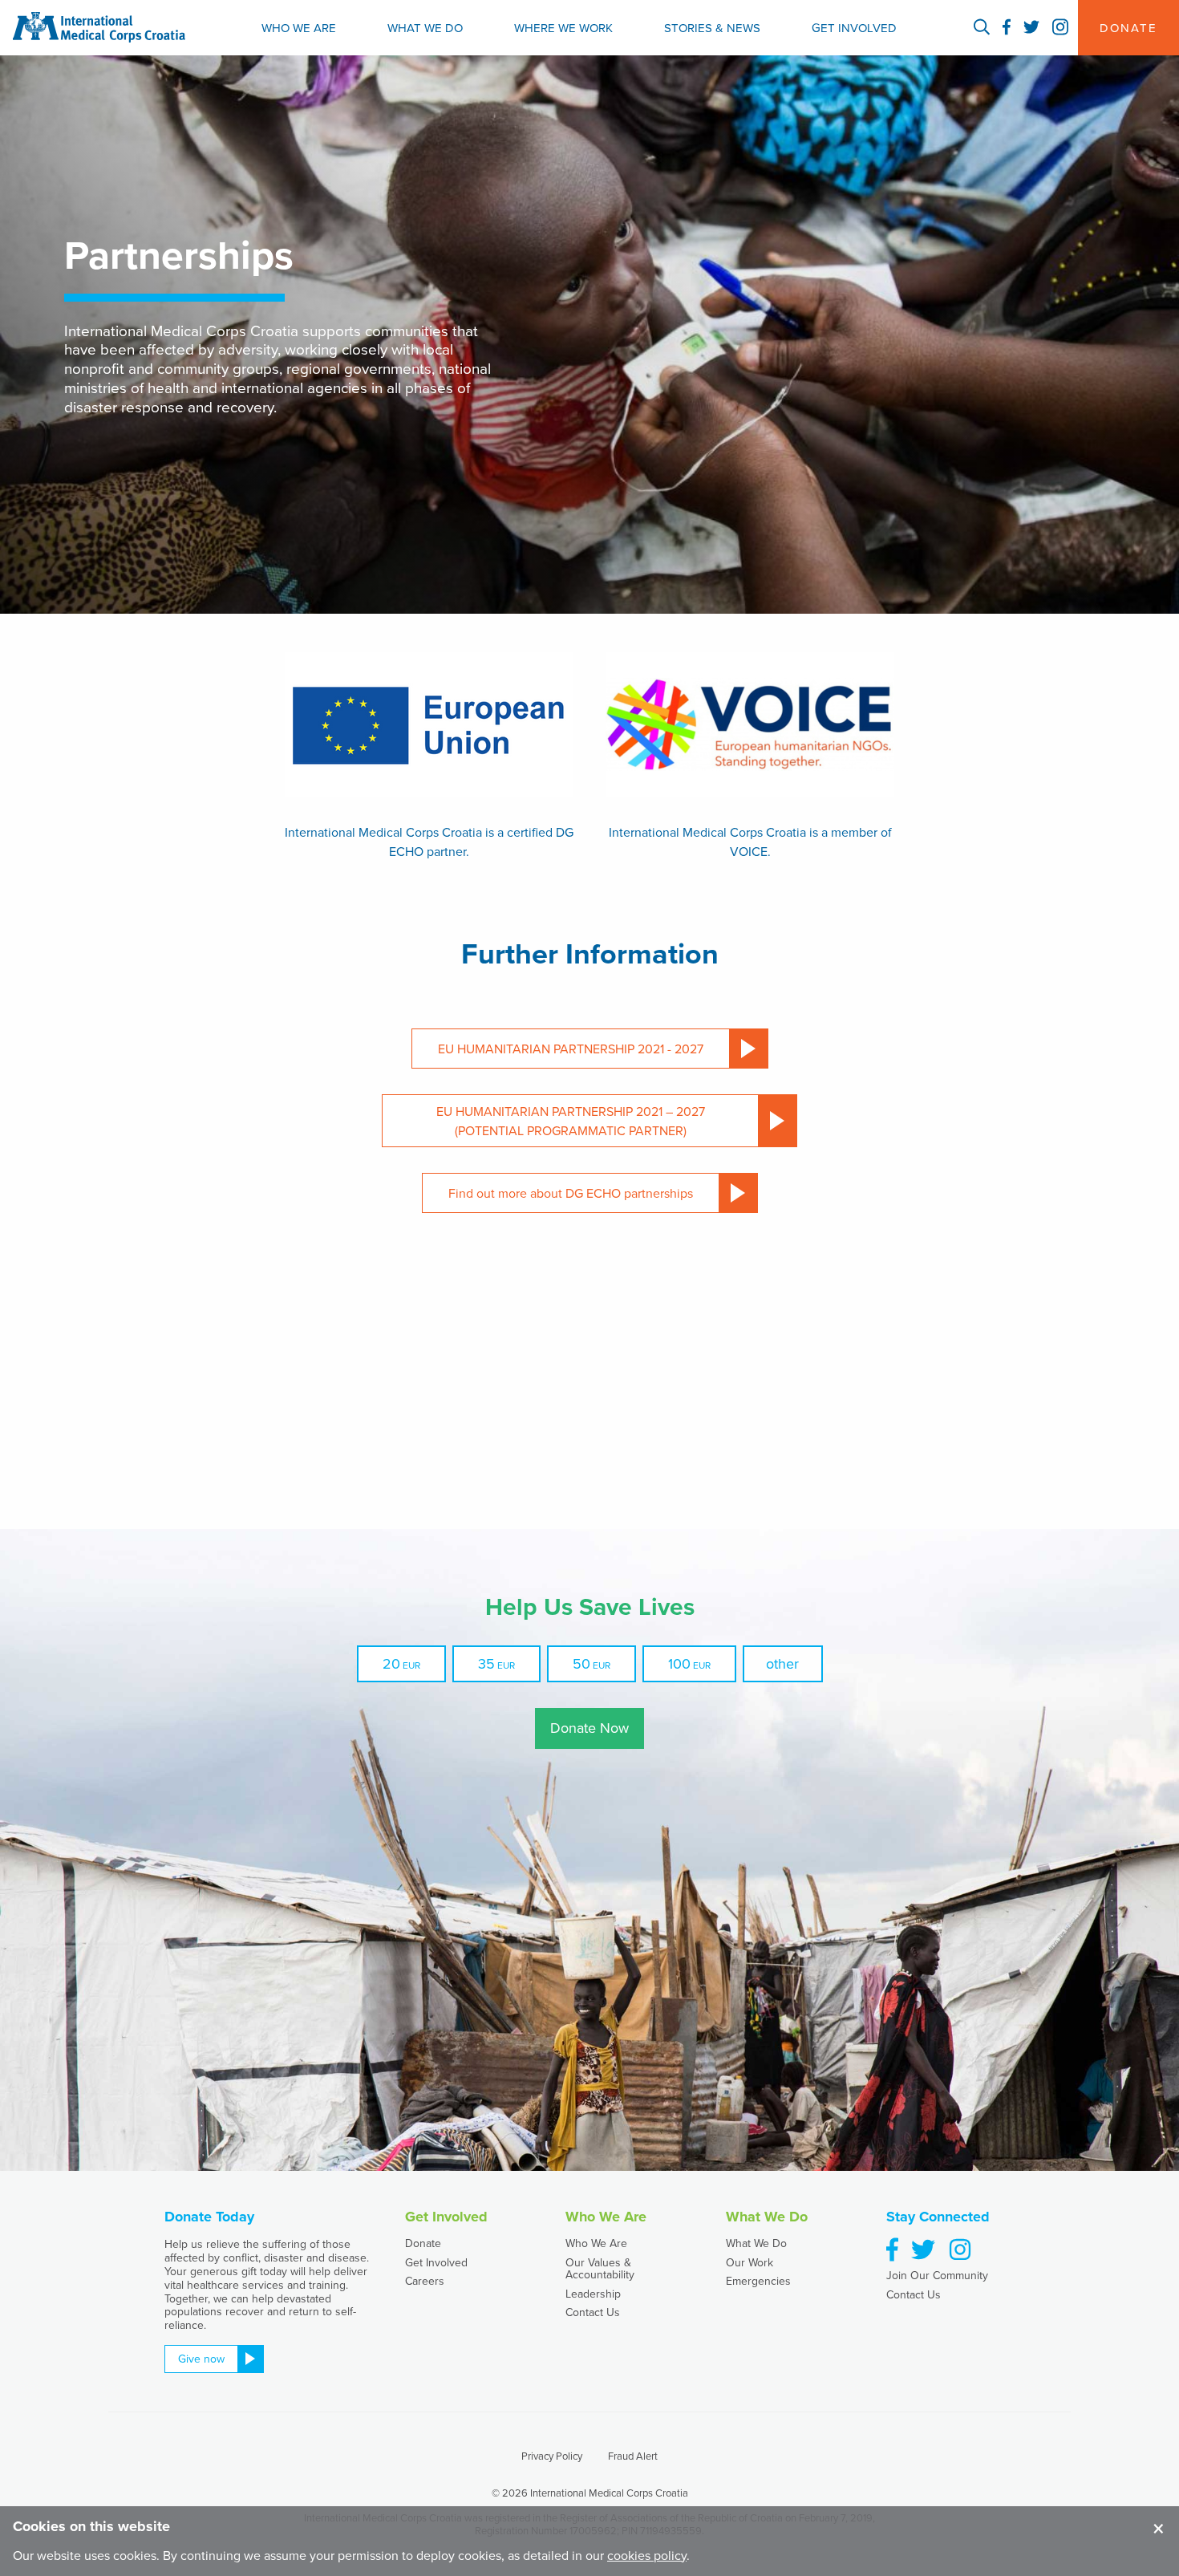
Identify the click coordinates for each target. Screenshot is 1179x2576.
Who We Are (299, 28)
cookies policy (647, 2555)
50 (581, 1663)
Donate (423, 2243)
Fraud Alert (633, 2456)
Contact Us (593, 2312)
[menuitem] (299, 28)
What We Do (425, 28)
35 (486, 1663)
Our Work (750, 2262)
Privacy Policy (552, 2456)
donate (1128, 28)
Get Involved (854, 28)
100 (679, 1663)
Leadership (593, 2294)
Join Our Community (937, 2275)
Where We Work (563, 28)
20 (391, 1663)
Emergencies (758, 2281)
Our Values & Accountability (600, 2268)
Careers (425, 2281)
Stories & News (712, 28)
